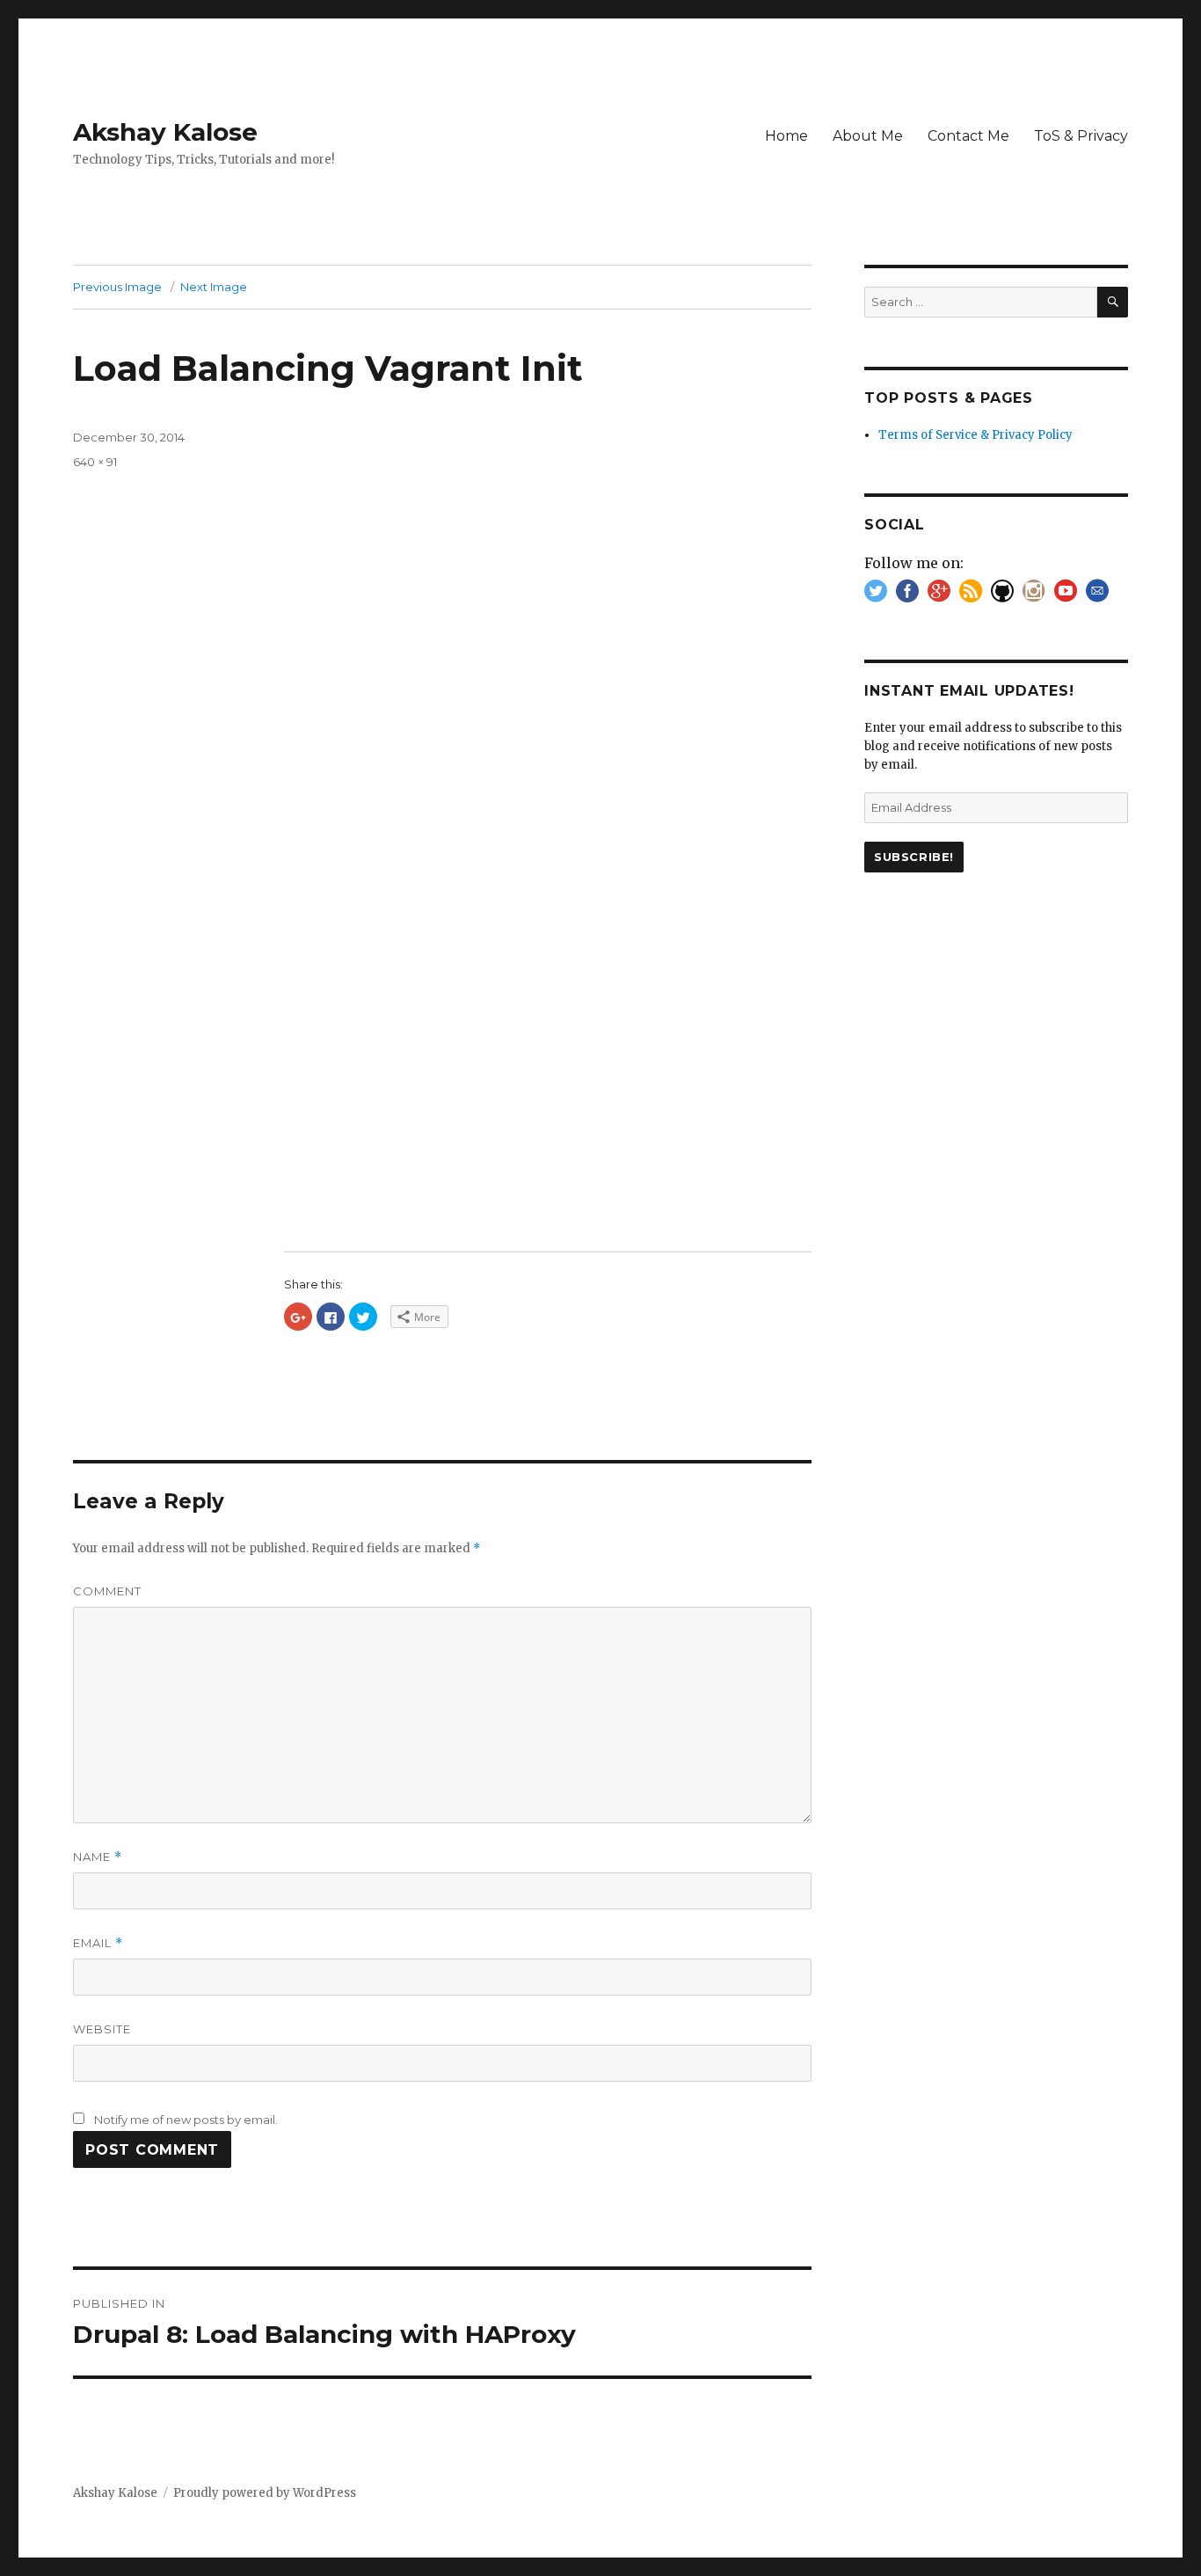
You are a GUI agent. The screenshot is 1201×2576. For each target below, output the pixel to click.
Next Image (214, 287)
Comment (107, 1591)
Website (102, 2029)
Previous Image (117, 287)
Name (98, 1857)
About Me (868, 136)
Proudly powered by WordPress (265, 2493)
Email (98, 1943)
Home (786, 136)
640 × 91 (95, 462)
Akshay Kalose (165, 132)
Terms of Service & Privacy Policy (975, 435)
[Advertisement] (551, 1104)
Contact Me (968, 136)
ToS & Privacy (1081, 136)
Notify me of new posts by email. (186, 2120)
